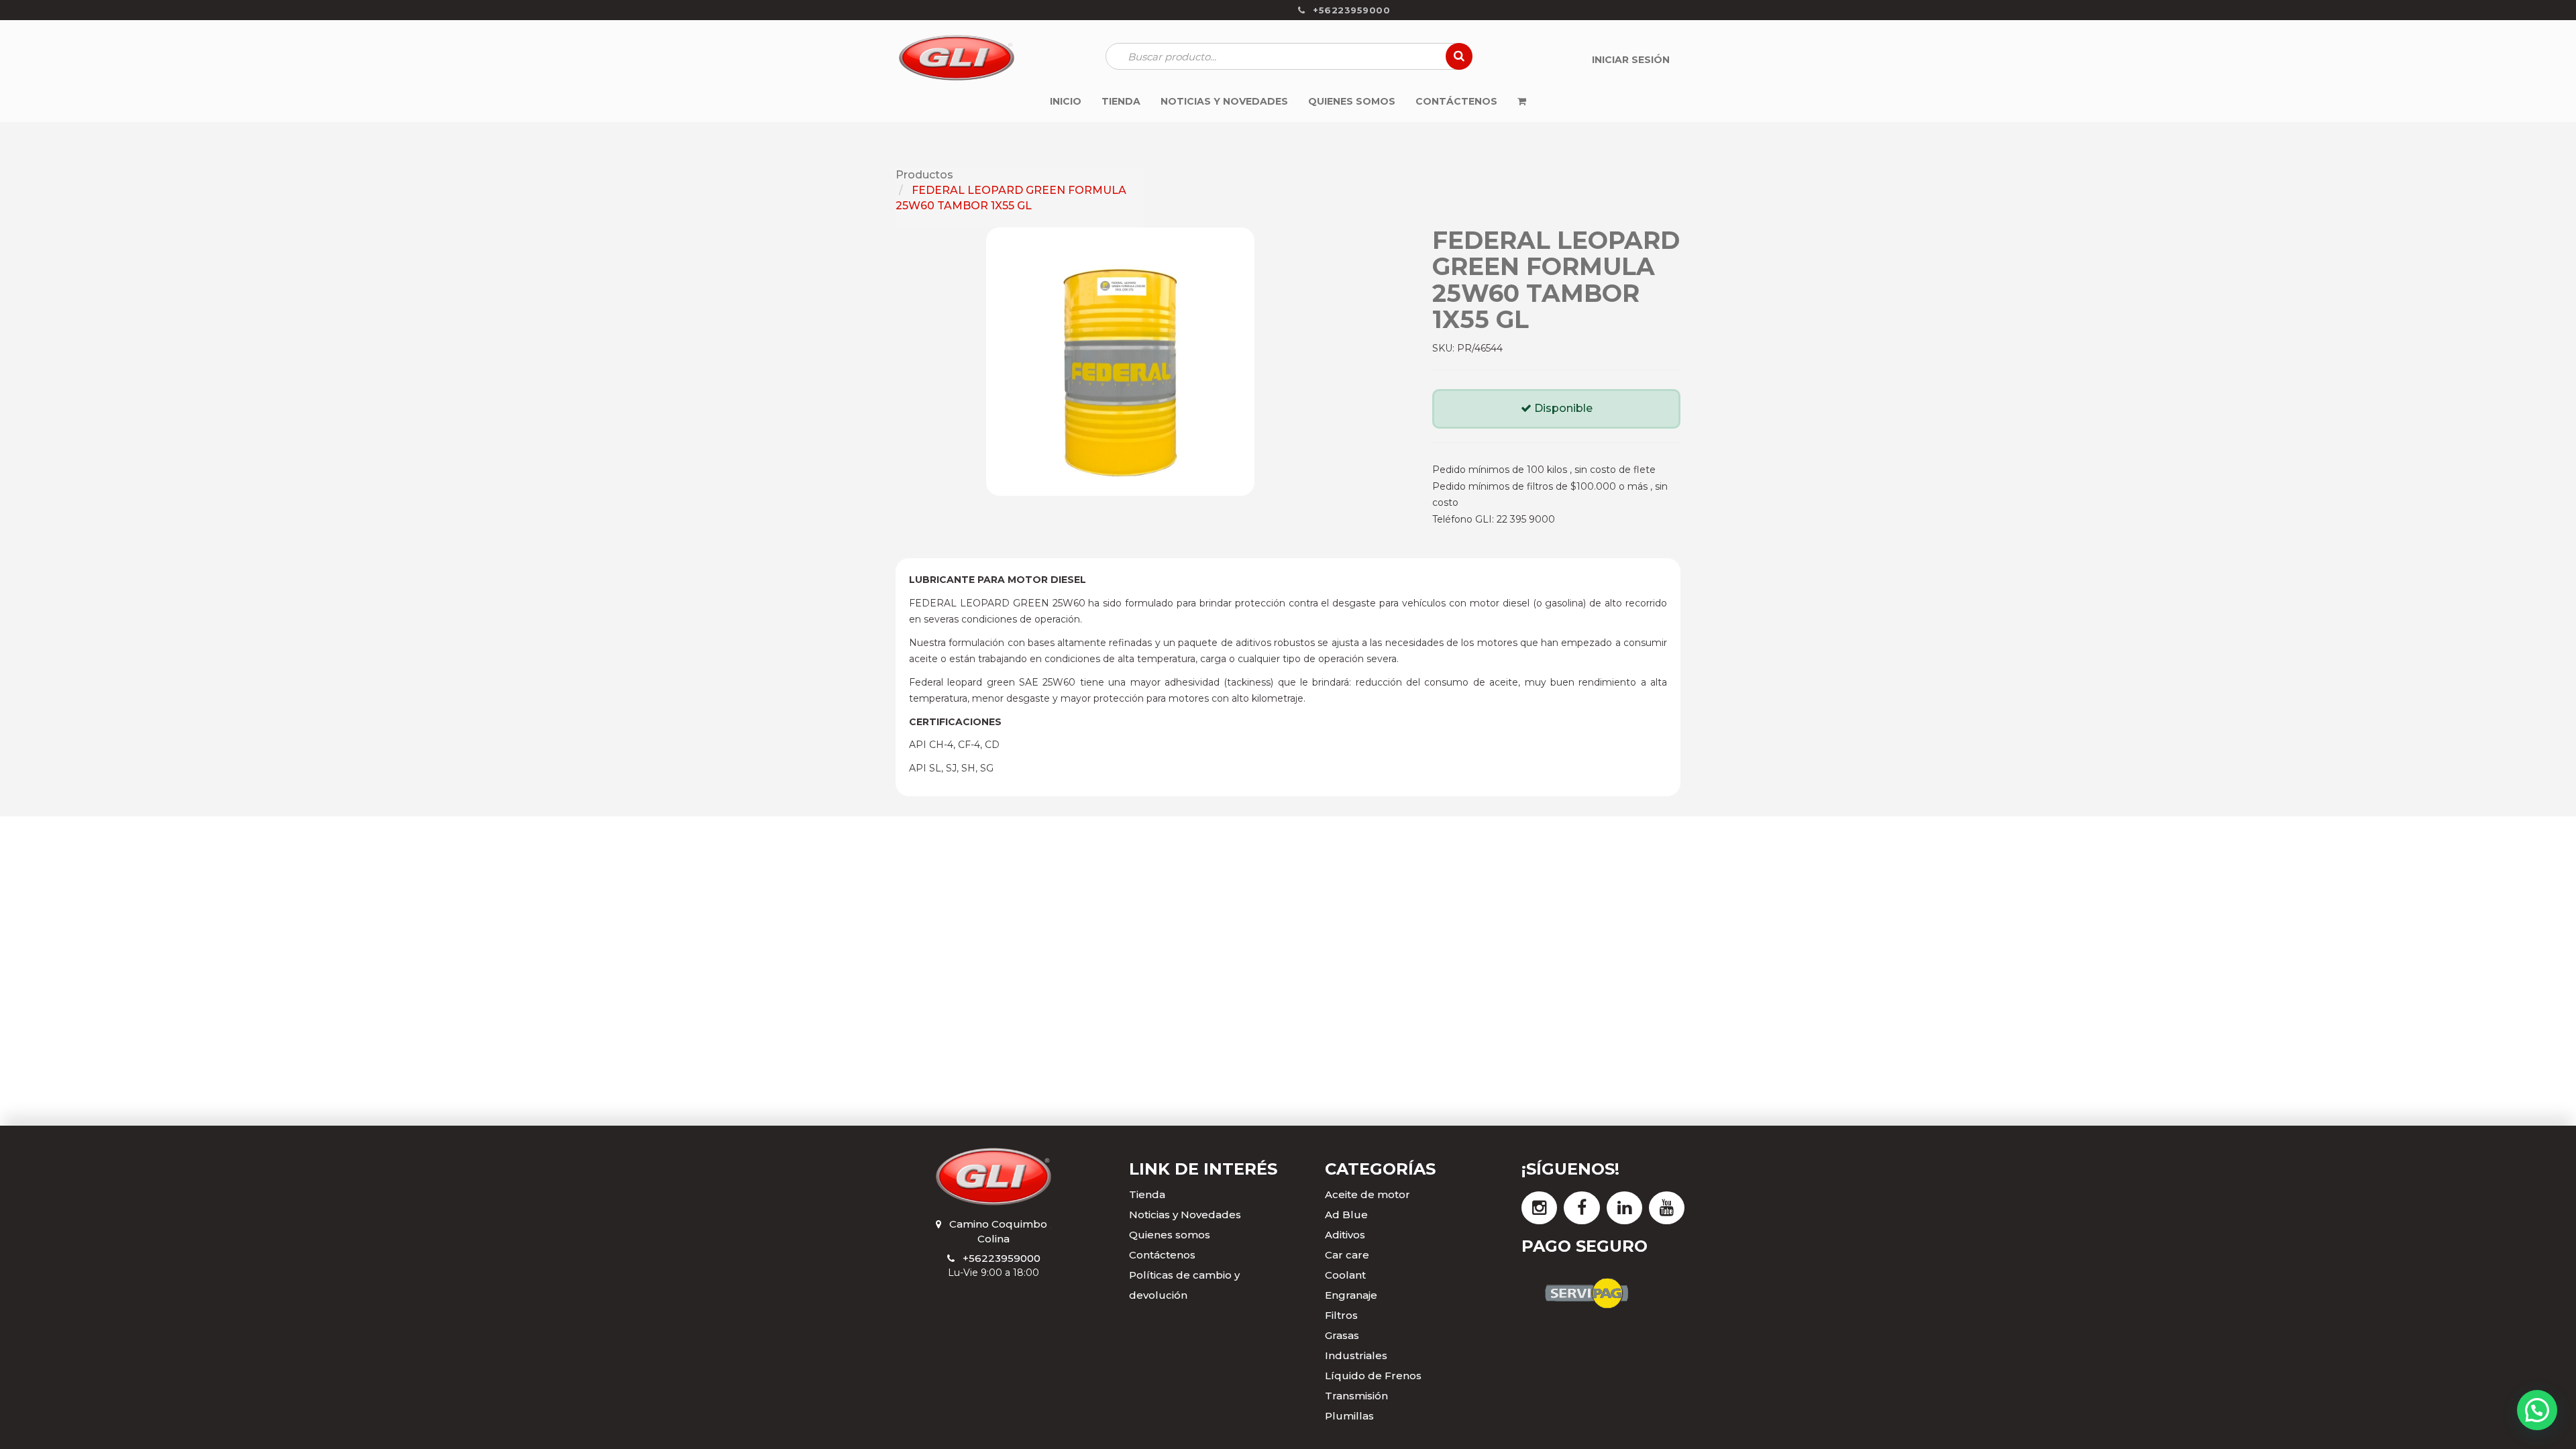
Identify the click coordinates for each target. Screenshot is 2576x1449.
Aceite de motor (1367, 1194)
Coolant (1345, 1275)
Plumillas (1349, 1416)
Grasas (1342, 1335)
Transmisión (1356, 1396)
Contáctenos (1162, 1255)
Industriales (1356, 1355)
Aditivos (1345, 1235)
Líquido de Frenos (1373, 1376)
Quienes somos (1170, 1235)
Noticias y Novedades (1185, 1215)
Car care (1347, 1255)
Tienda (1147, 1194)
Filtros (1341, 1315)
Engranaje (1351, 1295)
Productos (924, 175)
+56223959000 (1002, 1258)
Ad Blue (1346, 1215)
